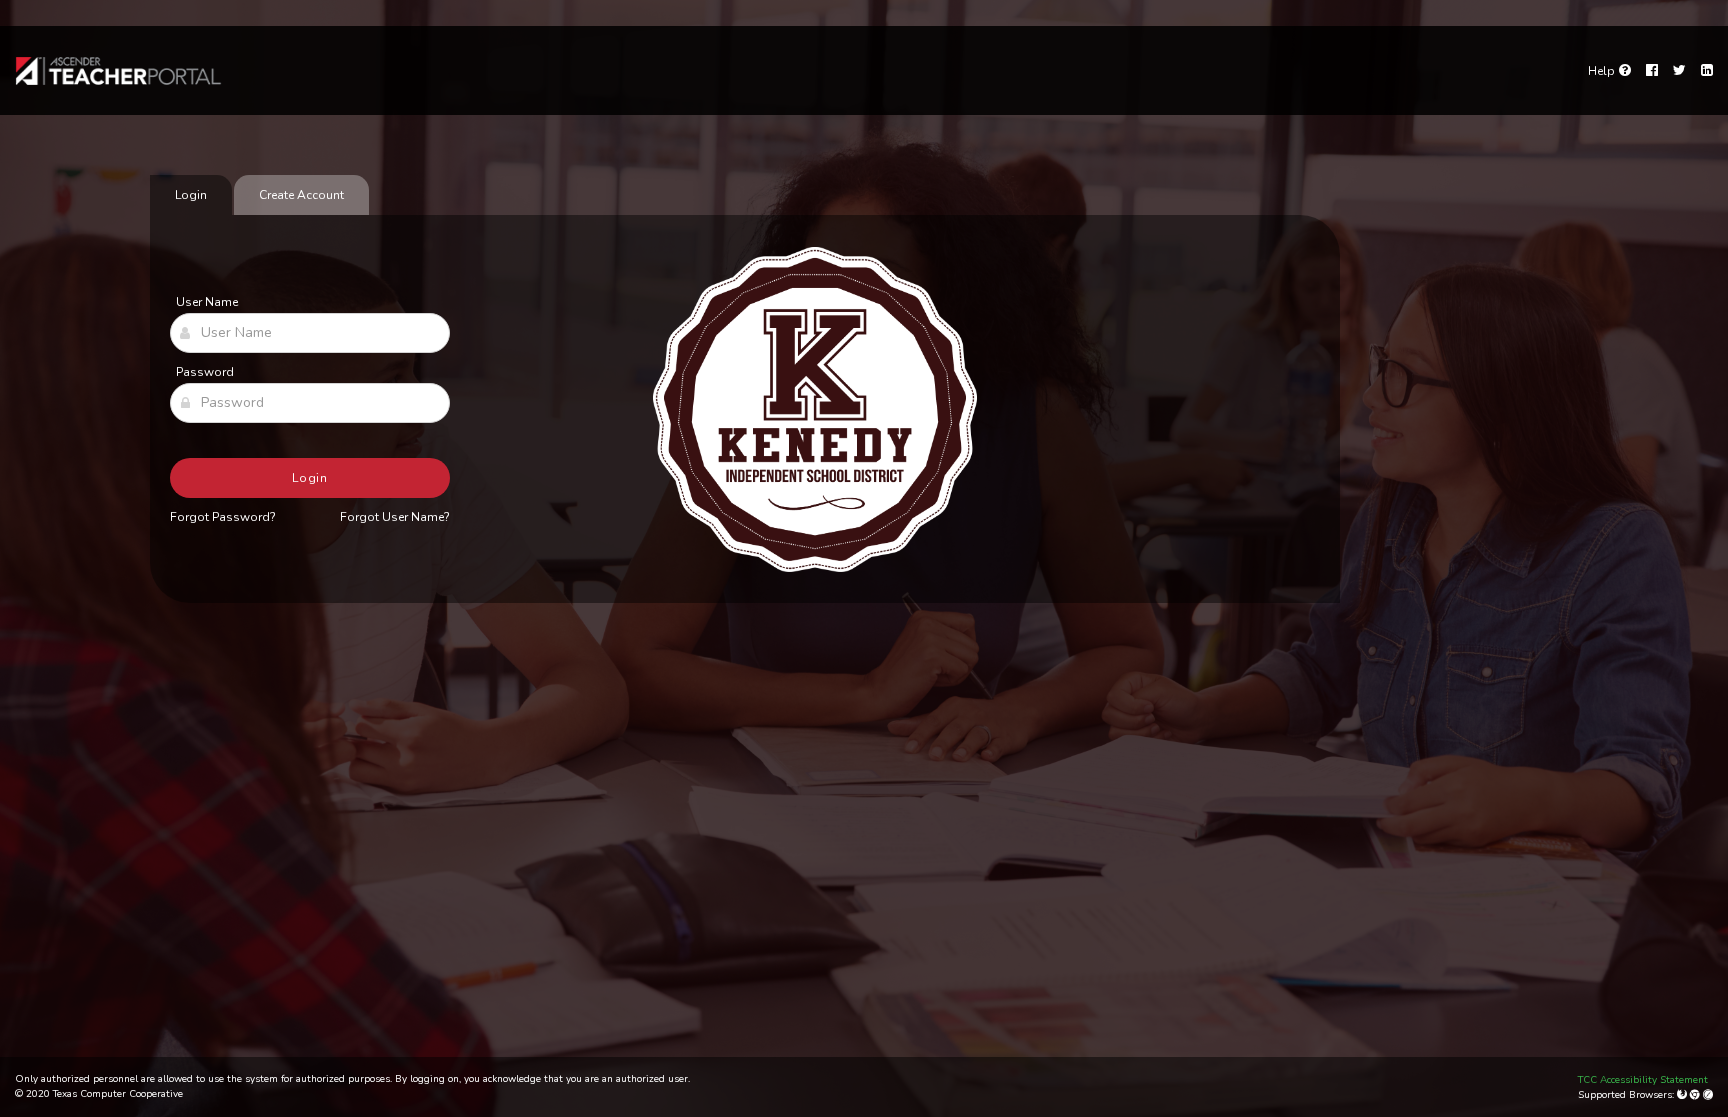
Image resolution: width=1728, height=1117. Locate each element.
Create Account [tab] (301, 195)
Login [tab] (191, 195)
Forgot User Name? (395, 517)
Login (310, 478)
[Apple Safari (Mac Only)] (1708, 1095)
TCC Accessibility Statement (1643, 1080)
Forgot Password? (223, 517)
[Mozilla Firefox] (1683, 1095)
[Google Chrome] (1696, 1095)
